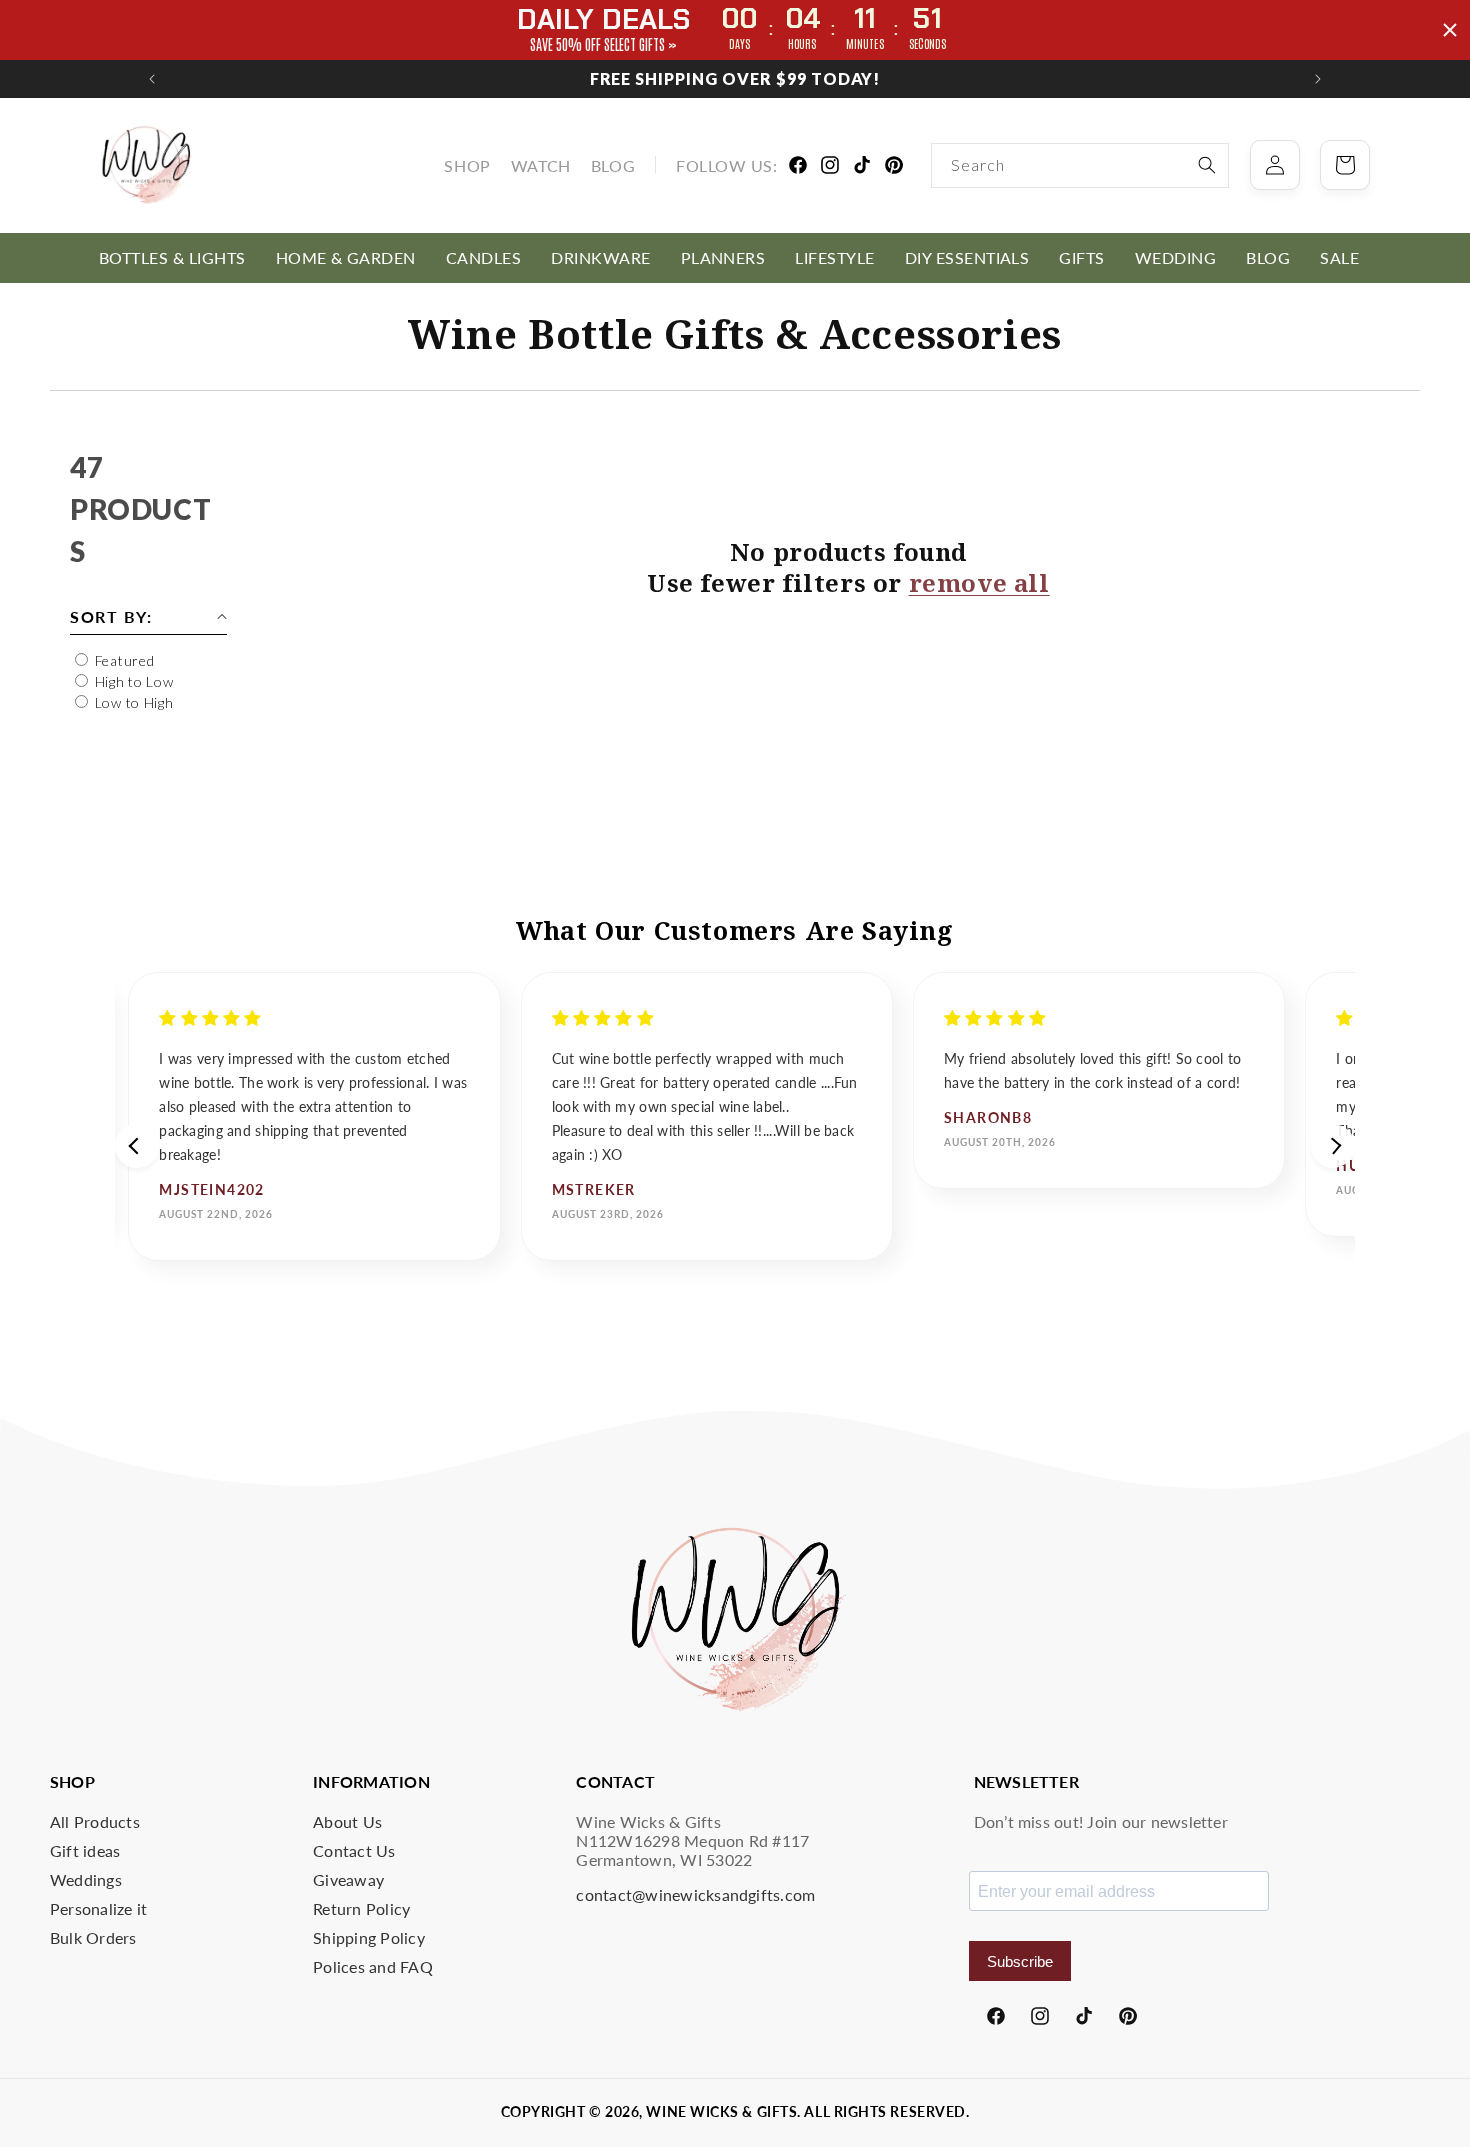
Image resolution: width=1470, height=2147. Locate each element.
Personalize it (98, 1908)
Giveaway (348, 1879)
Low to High (134, 702)
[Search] (1207, 165)
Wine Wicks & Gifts (721, 2111)
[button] (172, 258)
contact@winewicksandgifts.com (695, 1894)
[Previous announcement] (152, 79)
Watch (541, 165)
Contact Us (354, 1850)
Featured (125, 660)
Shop (467, 165)
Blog (613, 165)
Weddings (86, 1879)
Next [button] (1333, 1146)
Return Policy (361, 1908)
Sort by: (111, 616)
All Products (95, 1821)
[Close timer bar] (1450, 30)
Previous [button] (137, 1146)
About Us (347, 1821)
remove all (979, 582)
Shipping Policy (369, 1937)
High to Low (134, 681)
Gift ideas (85, 1850)
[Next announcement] (1318, 79)
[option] (314, 1116)
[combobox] (1080, 165)
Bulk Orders (93, 1937)
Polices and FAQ (373, 1966)
